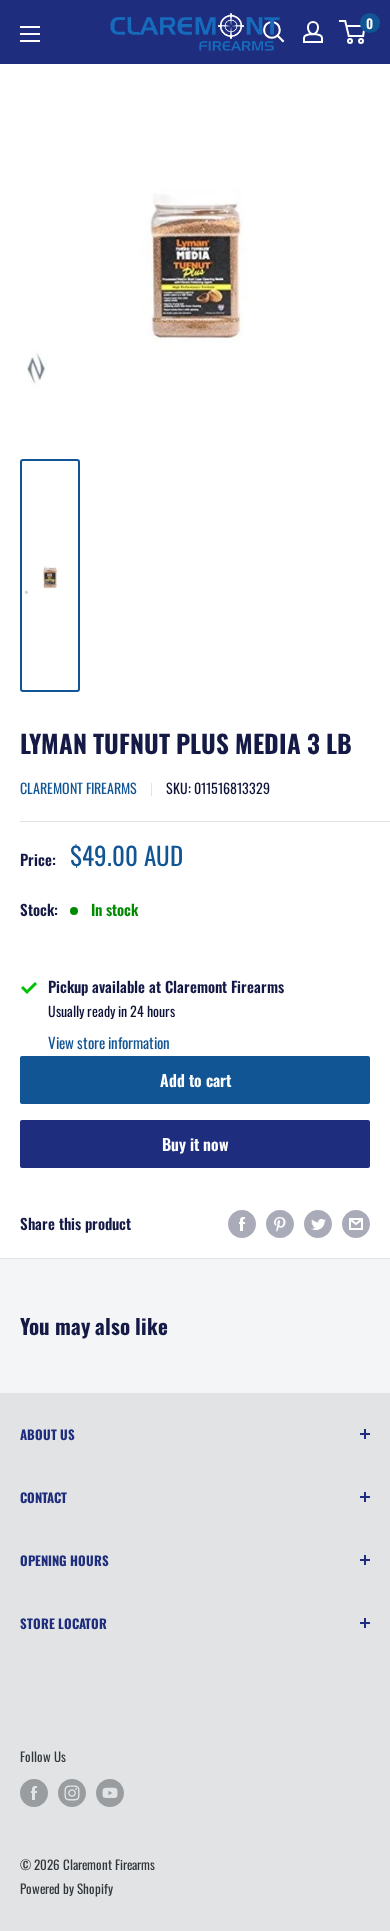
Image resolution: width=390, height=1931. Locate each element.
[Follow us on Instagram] (72, 1793)
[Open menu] (30, 34)
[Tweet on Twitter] (318, 1223)
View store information (109, 1042)
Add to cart (195, 1080)
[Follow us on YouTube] (110, 1793)
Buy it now (195, 1144)
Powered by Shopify (66, 1888)
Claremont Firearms (78, 787)
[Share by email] (356, 1223)
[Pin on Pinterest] (280, 1223)
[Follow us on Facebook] (34, 1793)
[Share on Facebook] (242, 1223)
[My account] (313, 32)
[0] (353, 32)
